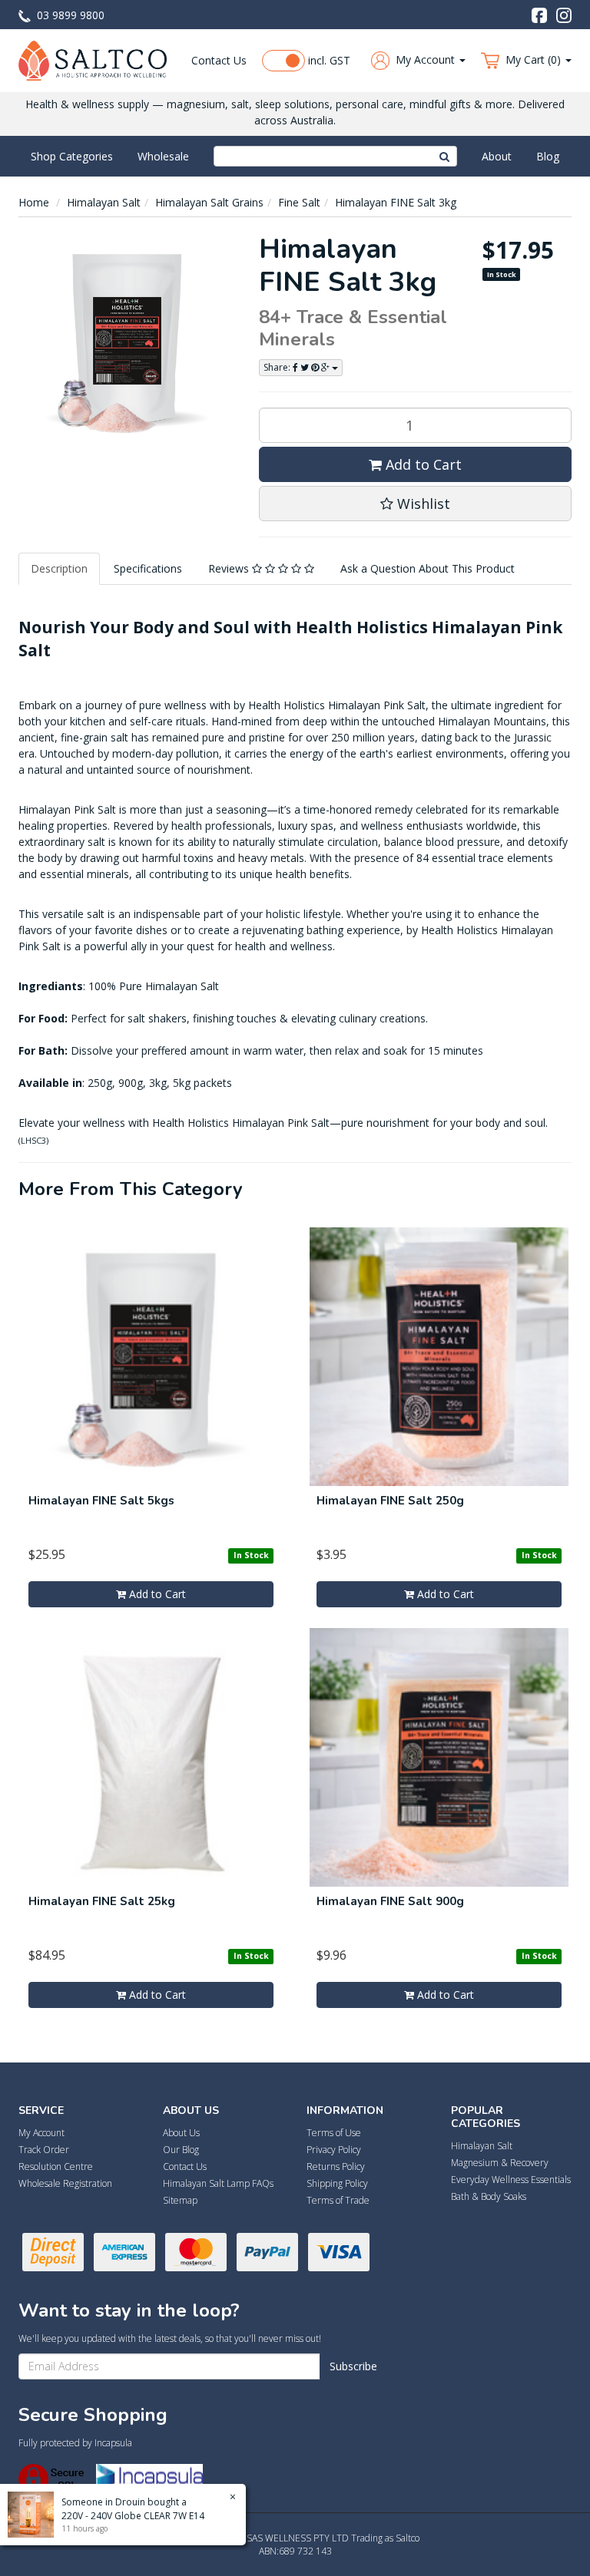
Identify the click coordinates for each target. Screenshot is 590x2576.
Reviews (230, 568)
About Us (181, 2133)
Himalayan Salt (104, 202)
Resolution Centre (56, 2166)
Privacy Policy (334, 2150)
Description (59, 568)
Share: (278, 367)
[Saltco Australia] (93, 59)
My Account (41, 2133)
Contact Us (219, 60)
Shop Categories (72, 156)
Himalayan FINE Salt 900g (390, 1901)
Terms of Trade (338, 2200)
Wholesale (163, 156)
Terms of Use (334, 2133)
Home (34, 202)
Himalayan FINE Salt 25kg (102, 1901)
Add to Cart (422, 464)
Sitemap (180, 2200)
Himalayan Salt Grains (209, 202)
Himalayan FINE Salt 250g (390, 1501)
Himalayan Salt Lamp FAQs (218, 2183)
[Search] (445, 156)
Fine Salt (299, 202)
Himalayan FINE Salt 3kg (396, 202)
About (497, 156)
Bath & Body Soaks (489, 2196)
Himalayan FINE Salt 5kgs (101, 1501)
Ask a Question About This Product (428, 568)
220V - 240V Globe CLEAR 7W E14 (133, 2516)
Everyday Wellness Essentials (511, 2180)
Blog (548, 156)
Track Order (44, 2150)
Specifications (148, 568)
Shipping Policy (337, 2183)
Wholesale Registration (65, 2183)
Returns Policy (336, 2166)
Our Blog (181, 2150)
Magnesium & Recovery (500, 2163)
